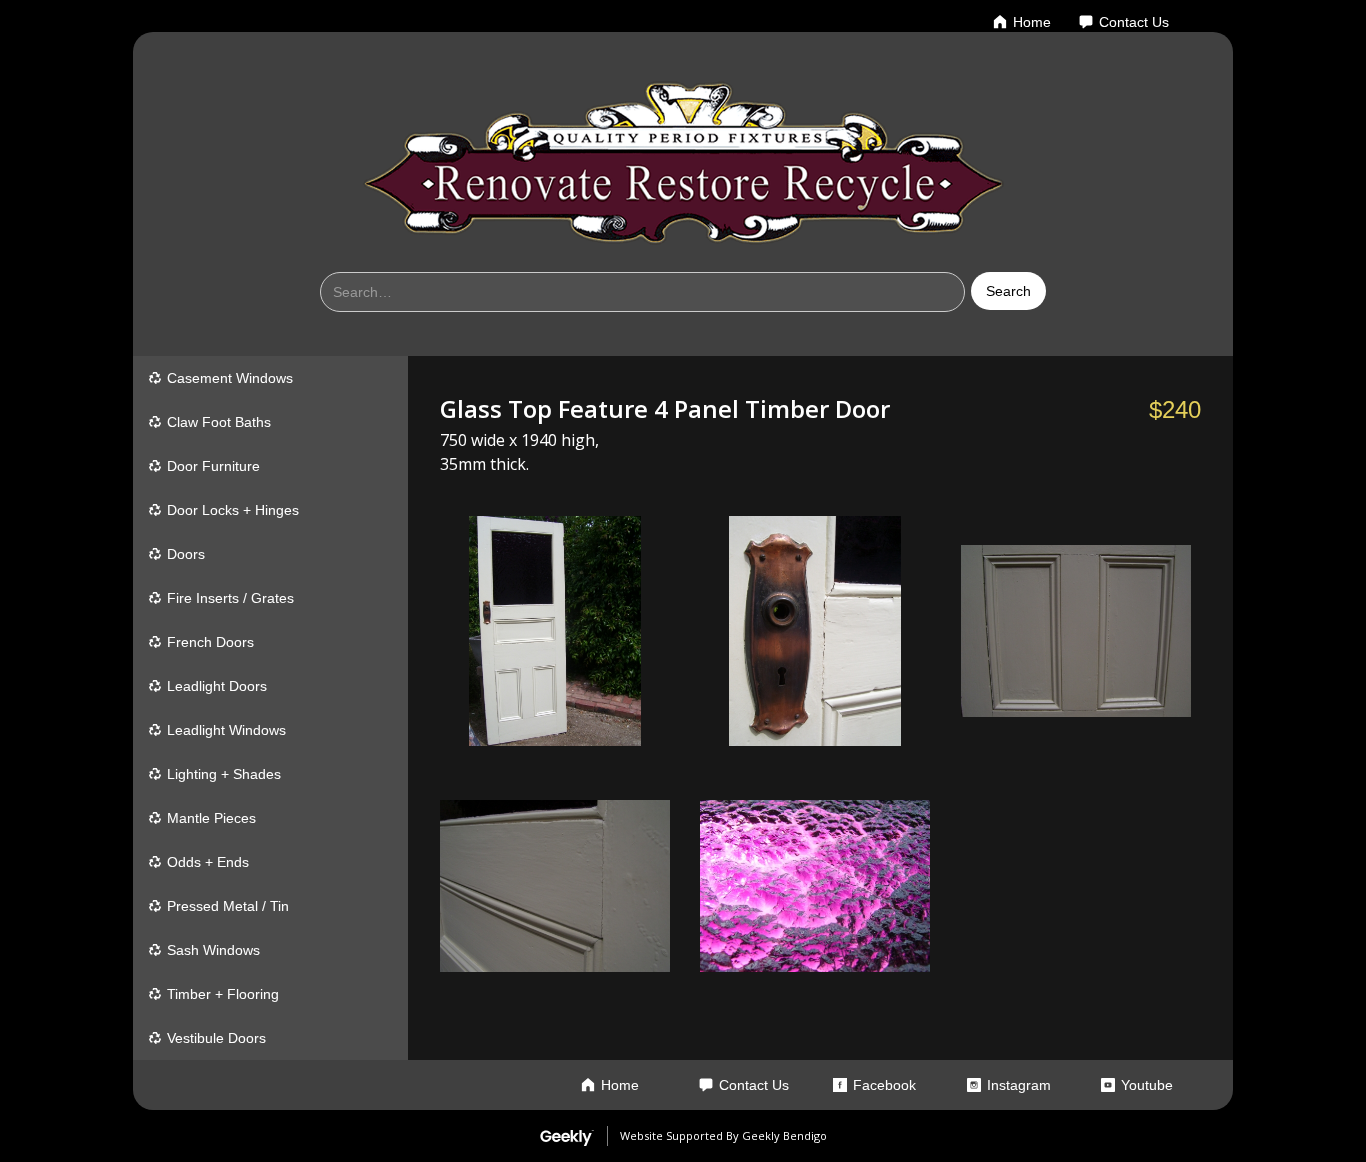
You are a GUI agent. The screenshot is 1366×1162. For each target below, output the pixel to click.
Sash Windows (213, 950)
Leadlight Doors (217, 686)
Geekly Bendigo (784, 1135)
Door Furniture (213, 466)
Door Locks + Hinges (233, 510)
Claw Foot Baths (219, 422)
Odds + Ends (208, 862)
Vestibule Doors (216, 1038)
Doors (186, 554)
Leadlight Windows (226, 730)
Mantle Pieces (211, 818)
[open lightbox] (555, 631)
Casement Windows (230, 378)
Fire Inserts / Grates (230, 598)
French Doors (210, 642)
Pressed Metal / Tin (228, 906)
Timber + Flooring (223, 994)
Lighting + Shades (224, 774)
